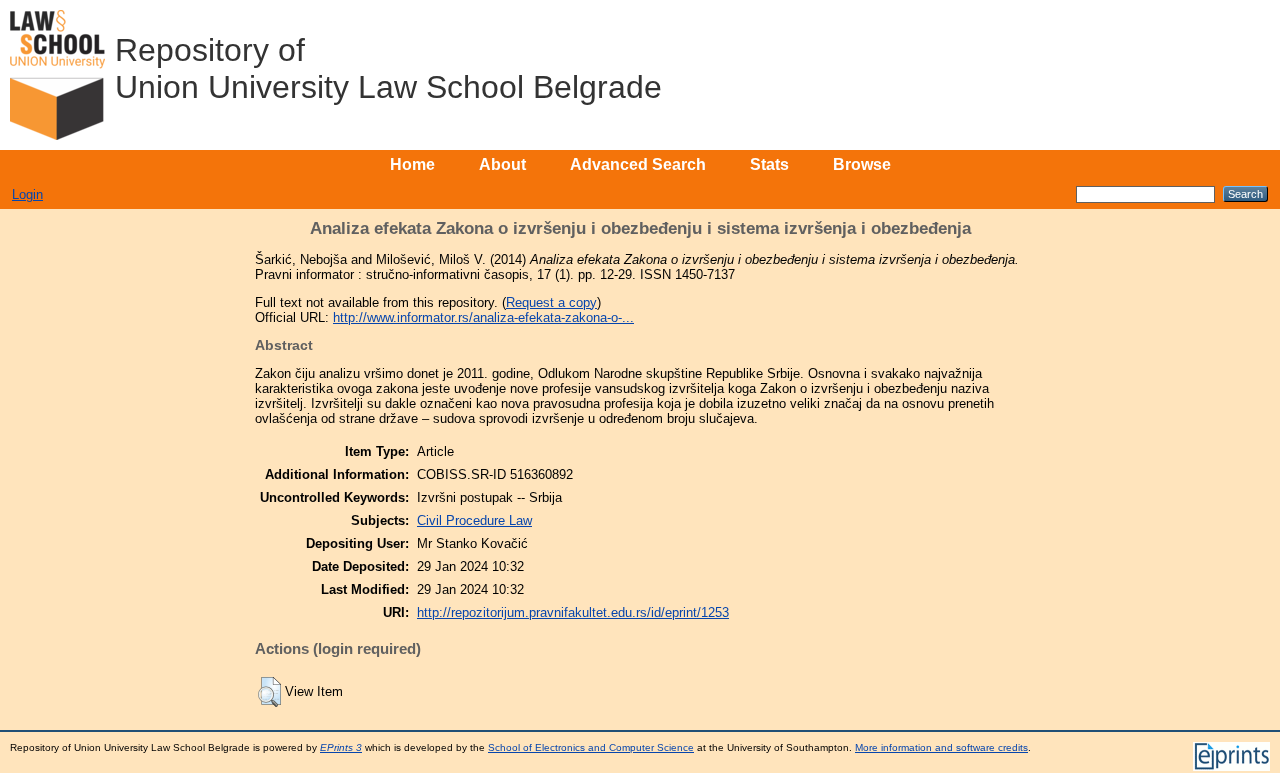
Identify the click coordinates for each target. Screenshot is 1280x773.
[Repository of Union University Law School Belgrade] (57, 75)
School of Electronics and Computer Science (591, 747)
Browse (862, 164)
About (502, 164)
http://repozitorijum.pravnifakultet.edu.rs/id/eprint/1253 (573, 612)
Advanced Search (638, 164)
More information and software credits (941, 747)
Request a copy (551, 302)
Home (412, 164)
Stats (769, 164)
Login (27, 194)
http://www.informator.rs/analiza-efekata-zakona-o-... (483, 317)
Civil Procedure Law (474, 520)
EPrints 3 (341, 747)
